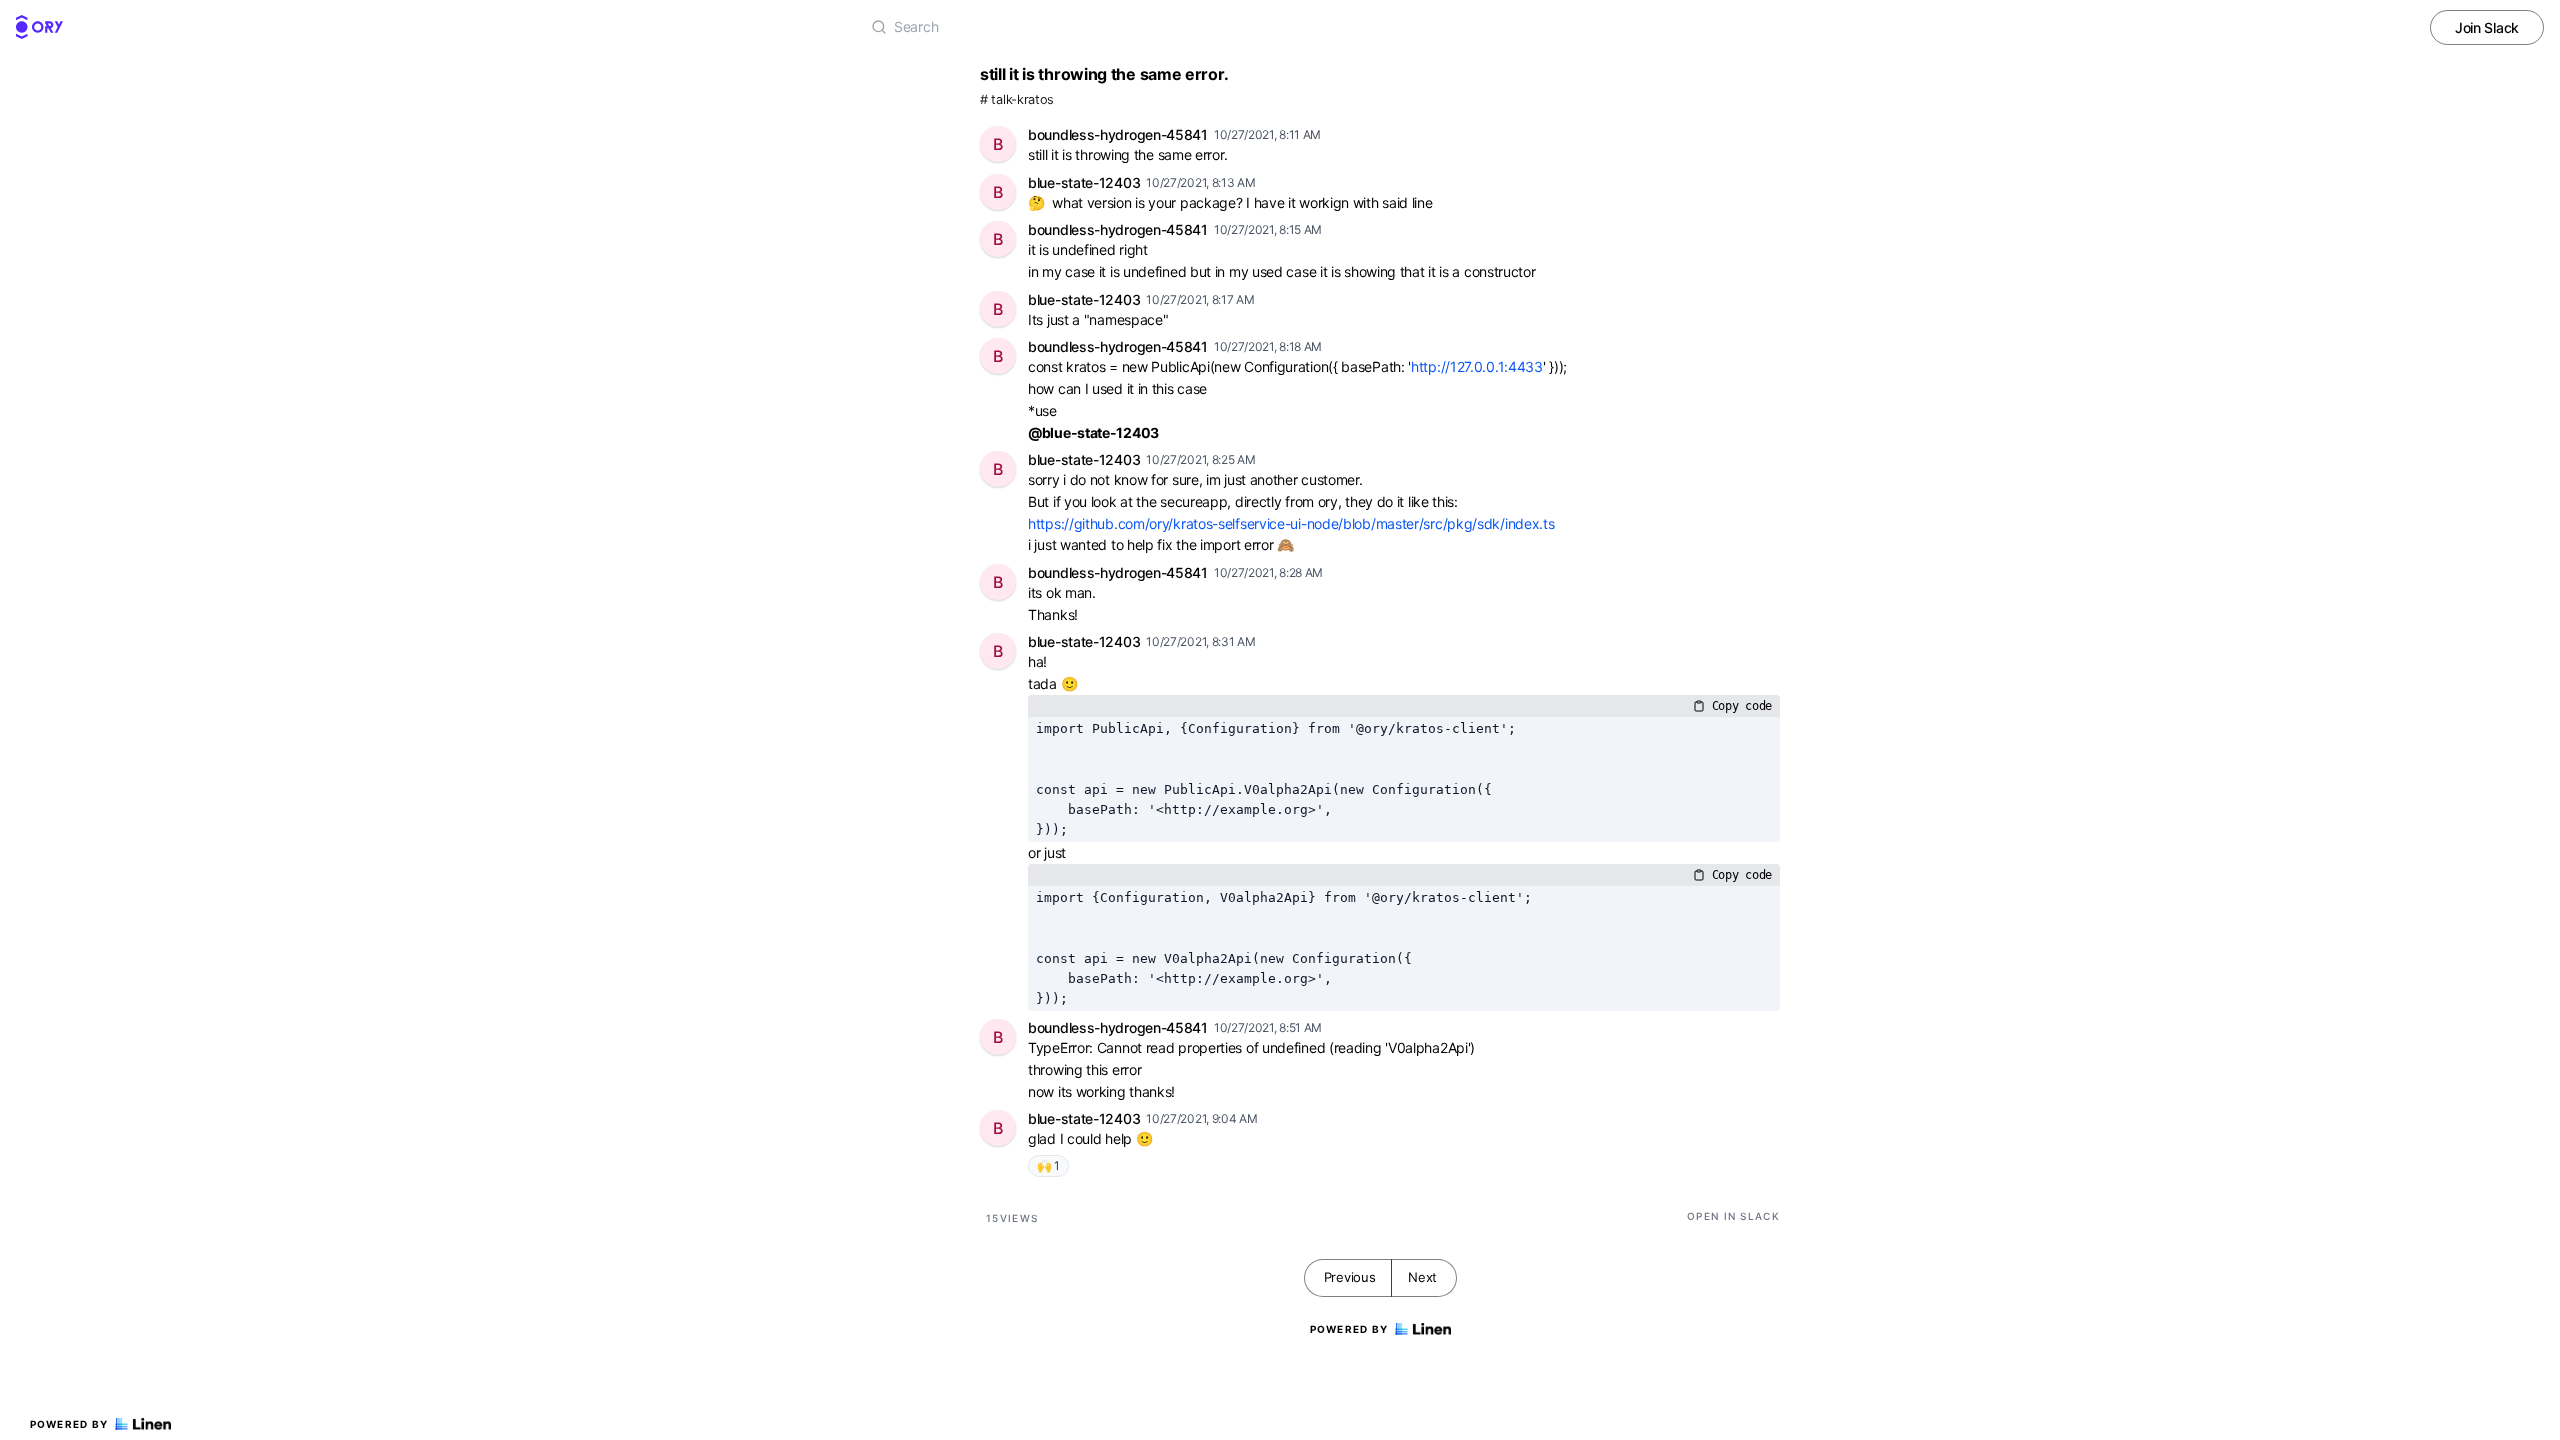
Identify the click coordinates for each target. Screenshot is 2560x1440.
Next (1422, 1277)
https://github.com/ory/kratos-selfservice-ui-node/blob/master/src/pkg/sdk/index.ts (1291, 523)
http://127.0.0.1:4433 (1477, 366)
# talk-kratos (1017, 99)
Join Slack (2487, 27)
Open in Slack (1733, 1216)
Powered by (69, 1424)
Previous (1350, 1277)
